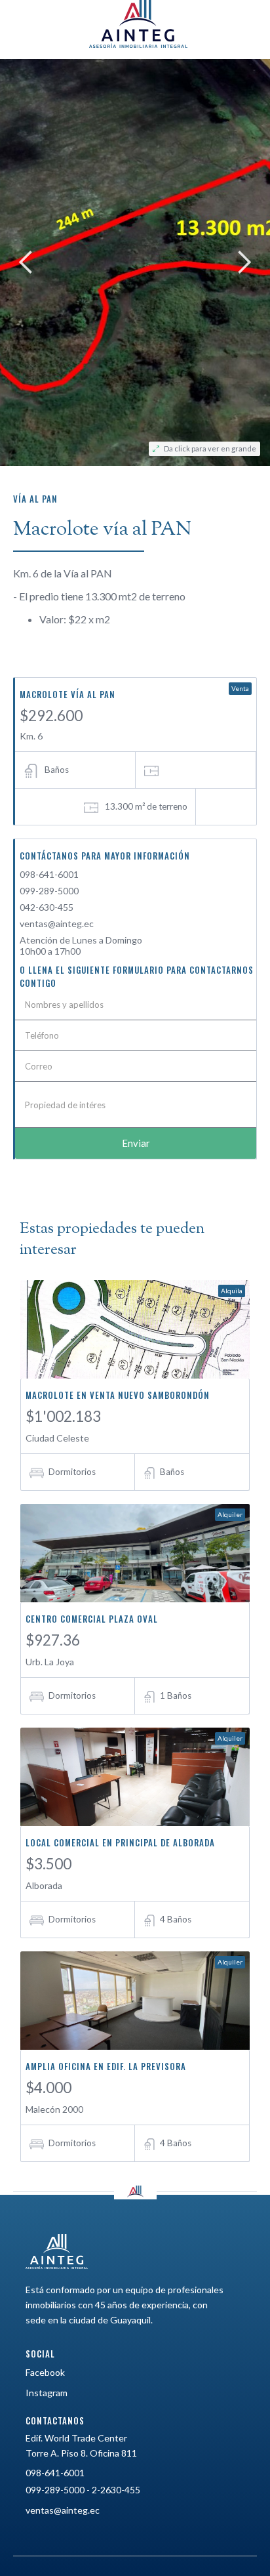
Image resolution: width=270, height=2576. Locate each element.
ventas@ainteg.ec (57, 924)
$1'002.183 (63, 1416)
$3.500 (48, 1864)
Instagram (47, 2393)
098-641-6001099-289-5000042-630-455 (49, 891)
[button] (26, 262)
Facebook (45, 2372)
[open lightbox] (135, 262)
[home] (135, 24)
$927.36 (53, 1640)
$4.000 (48, 2088)
